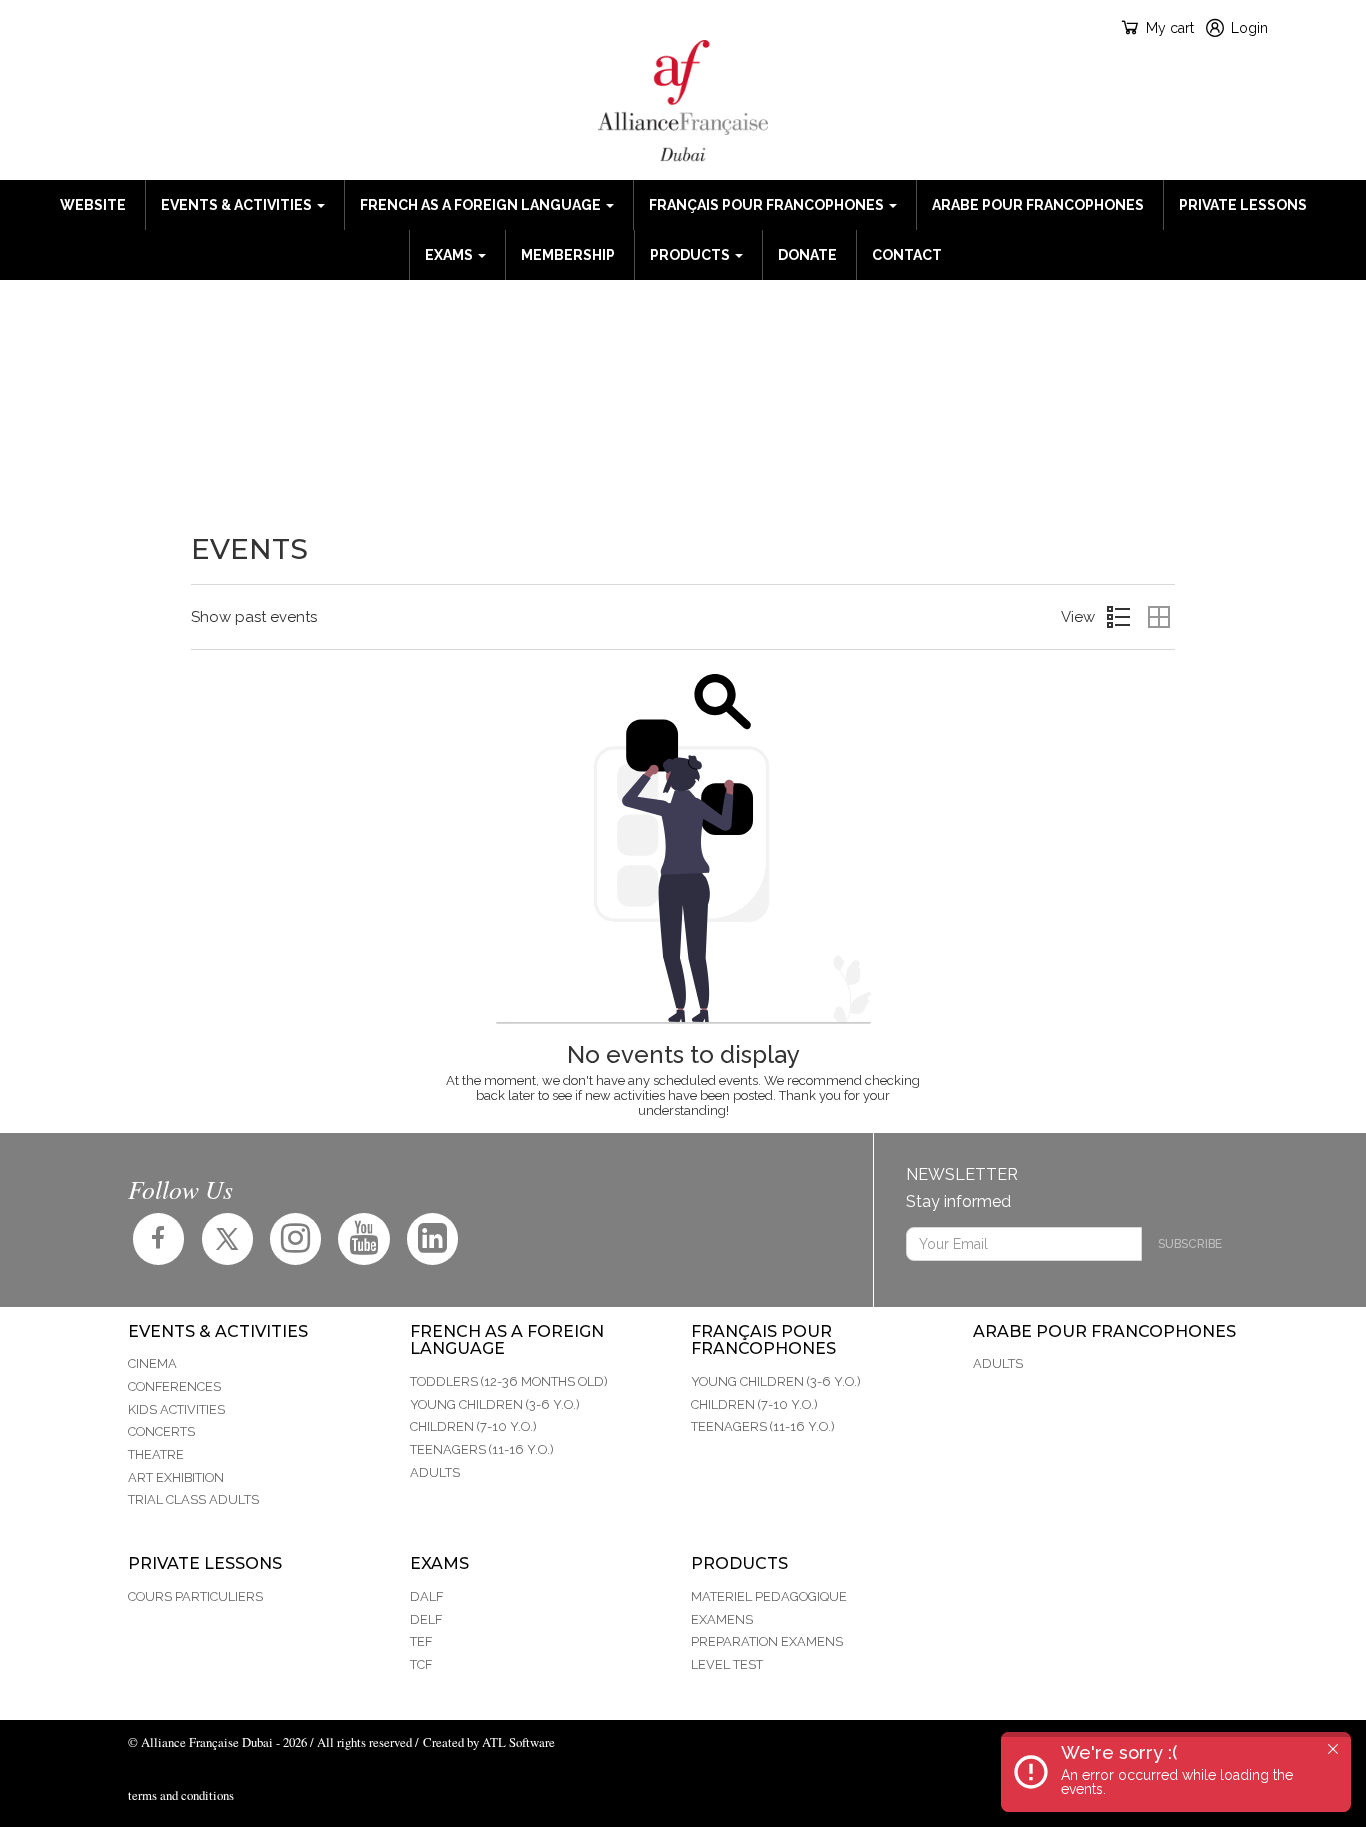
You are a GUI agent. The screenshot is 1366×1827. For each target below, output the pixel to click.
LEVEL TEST (727, 1664)
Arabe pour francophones (1038, 205)
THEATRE (156, 1454)
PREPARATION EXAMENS (767, 1641)
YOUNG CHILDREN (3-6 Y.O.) (495, 1404)
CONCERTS (161, 1431)
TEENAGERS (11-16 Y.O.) (482, 1449)
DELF (426, 1619)
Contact (907, 255)
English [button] (145, 27)
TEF (421, 1641)
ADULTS (435, 1472)
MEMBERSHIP (568, 255)
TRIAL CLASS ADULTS (193, 1499)
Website (93, 205)
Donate (807, 255)
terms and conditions (181, 1795)
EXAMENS (722, 1619)
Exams (450, 255)
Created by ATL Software (489, 1742)
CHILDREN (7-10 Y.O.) (473, 1426)
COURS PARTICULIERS (195, 1596)
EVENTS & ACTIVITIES (238, 205)
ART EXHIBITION (176, 1477)
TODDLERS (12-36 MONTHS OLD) (509, 1381)
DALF (426, 1596)
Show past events (254, 617)
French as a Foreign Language (482, 205)
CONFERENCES (174, 1386)
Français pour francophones (768, 205)
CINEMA (152, 1363)
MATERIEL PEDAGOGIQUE (769, 1596)
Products (691, 255)
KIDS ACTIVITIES (176, 1409)
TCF (421, 1664)
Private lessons (1243, 205)
